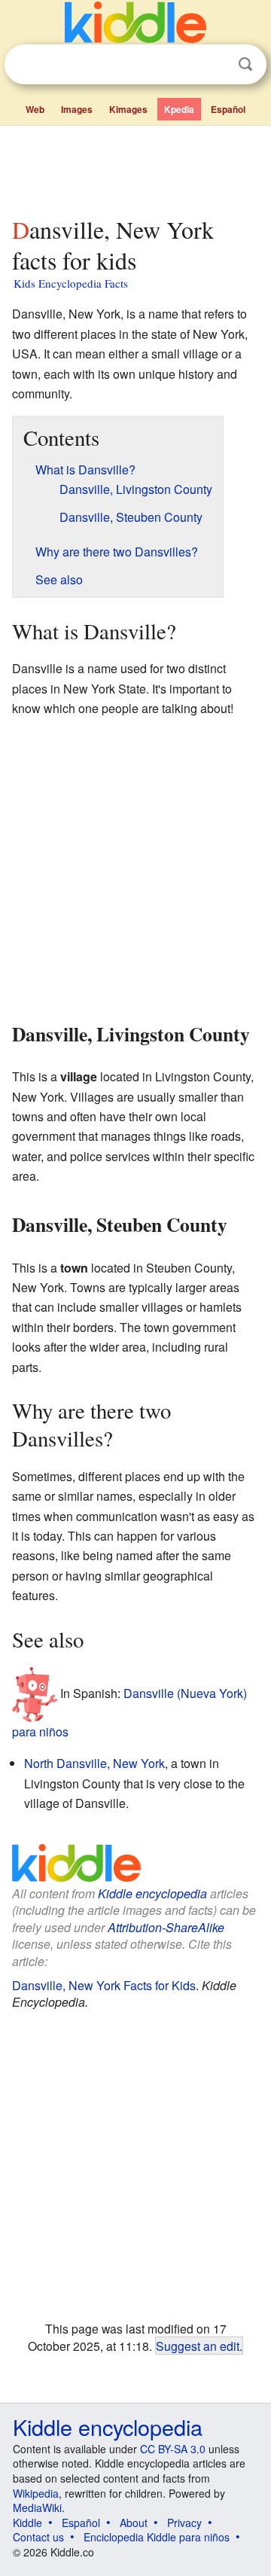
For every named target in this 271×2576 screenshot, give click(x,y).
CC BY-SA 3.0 (173, 2449)
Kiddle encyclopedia (152, 1893)
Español (228, 109)
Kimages (128, 109)
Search (245, 64)
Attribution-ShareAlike (166, 1927)
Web (35, 109)
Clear (215, 65)
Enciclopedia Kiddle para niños (157, 2537)
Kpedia (179, 109)
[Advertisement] (135, 168)
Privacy (184, 2523)
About (134, 2523)
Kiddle (27, 2523)
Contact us (38, 2537)
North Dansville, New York (94, 1763)
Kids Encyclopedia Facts (71, 283)
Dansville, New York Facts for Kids (104, 1985)
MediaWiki (37, 2507)
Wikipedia (36, 2493)
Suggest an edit (198, 2346)
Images (77, 109)
